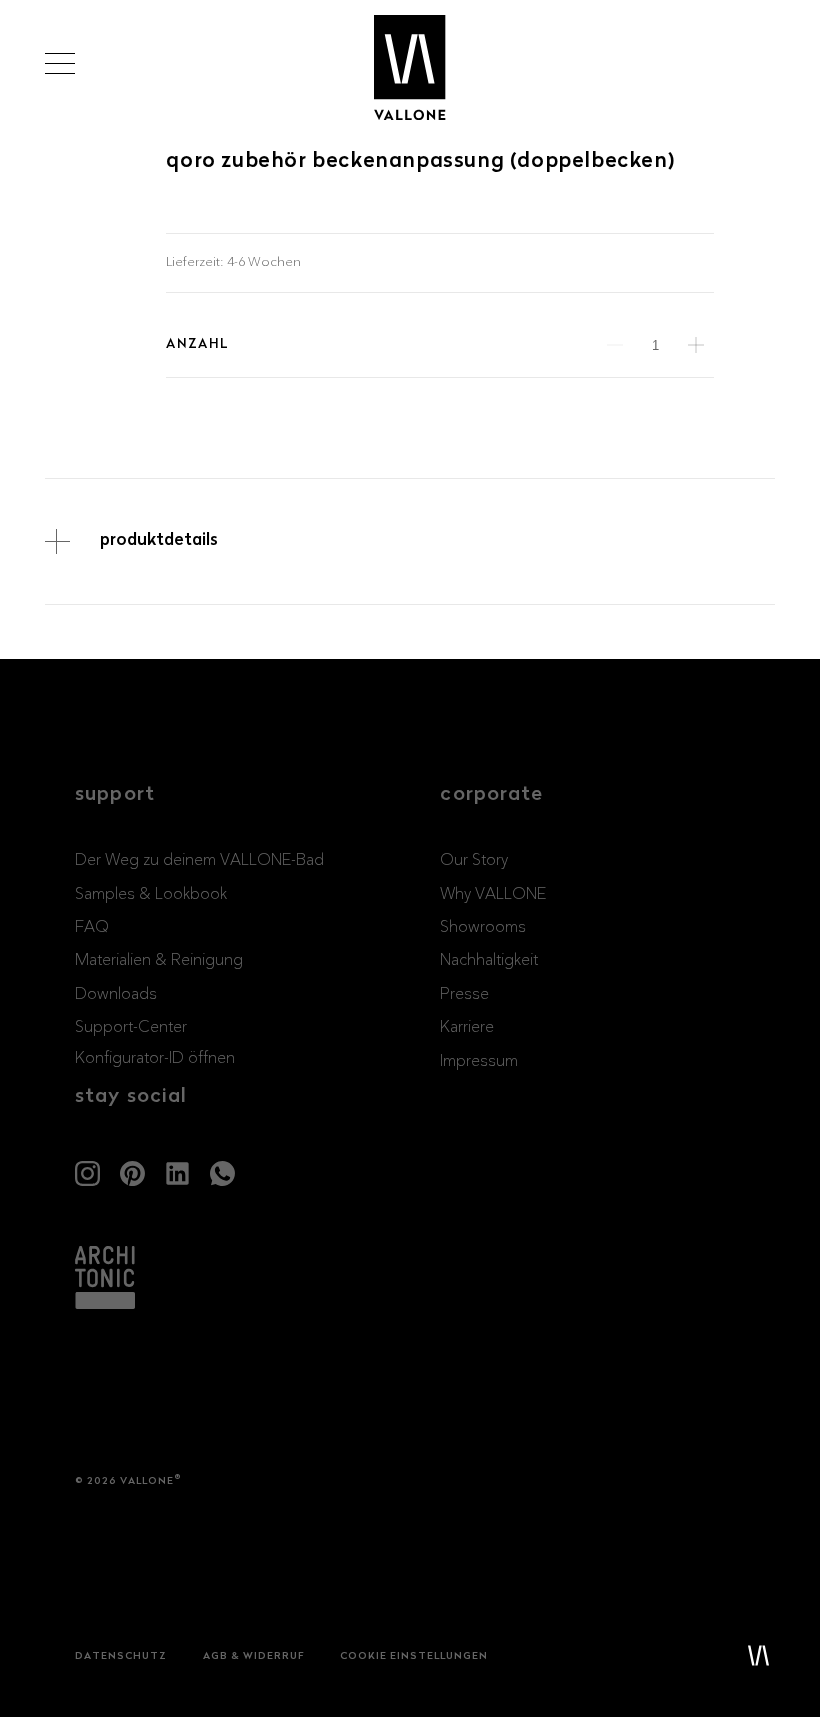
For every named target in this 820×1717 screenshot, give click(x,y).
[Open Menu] (60, 63)
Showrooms (483, 927)
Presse (464, 994)
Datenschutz (121, 1656)
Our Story (474, 860)
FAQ (92, 927)
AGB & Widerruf (253, 1656)
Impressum (479, 1061)
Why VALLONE (493, 894)
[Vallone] (410, 68)
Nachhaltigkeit (489, 960)
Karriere (467, 1027)
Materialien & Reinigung (159, 960)
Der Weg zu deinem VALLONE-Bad (199, 860)
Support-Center (131, 1027)
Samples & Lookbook (151, 894)
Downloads (116, 994)
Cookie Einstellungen (414, 1656)
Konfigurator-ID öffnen (155, 1058)
